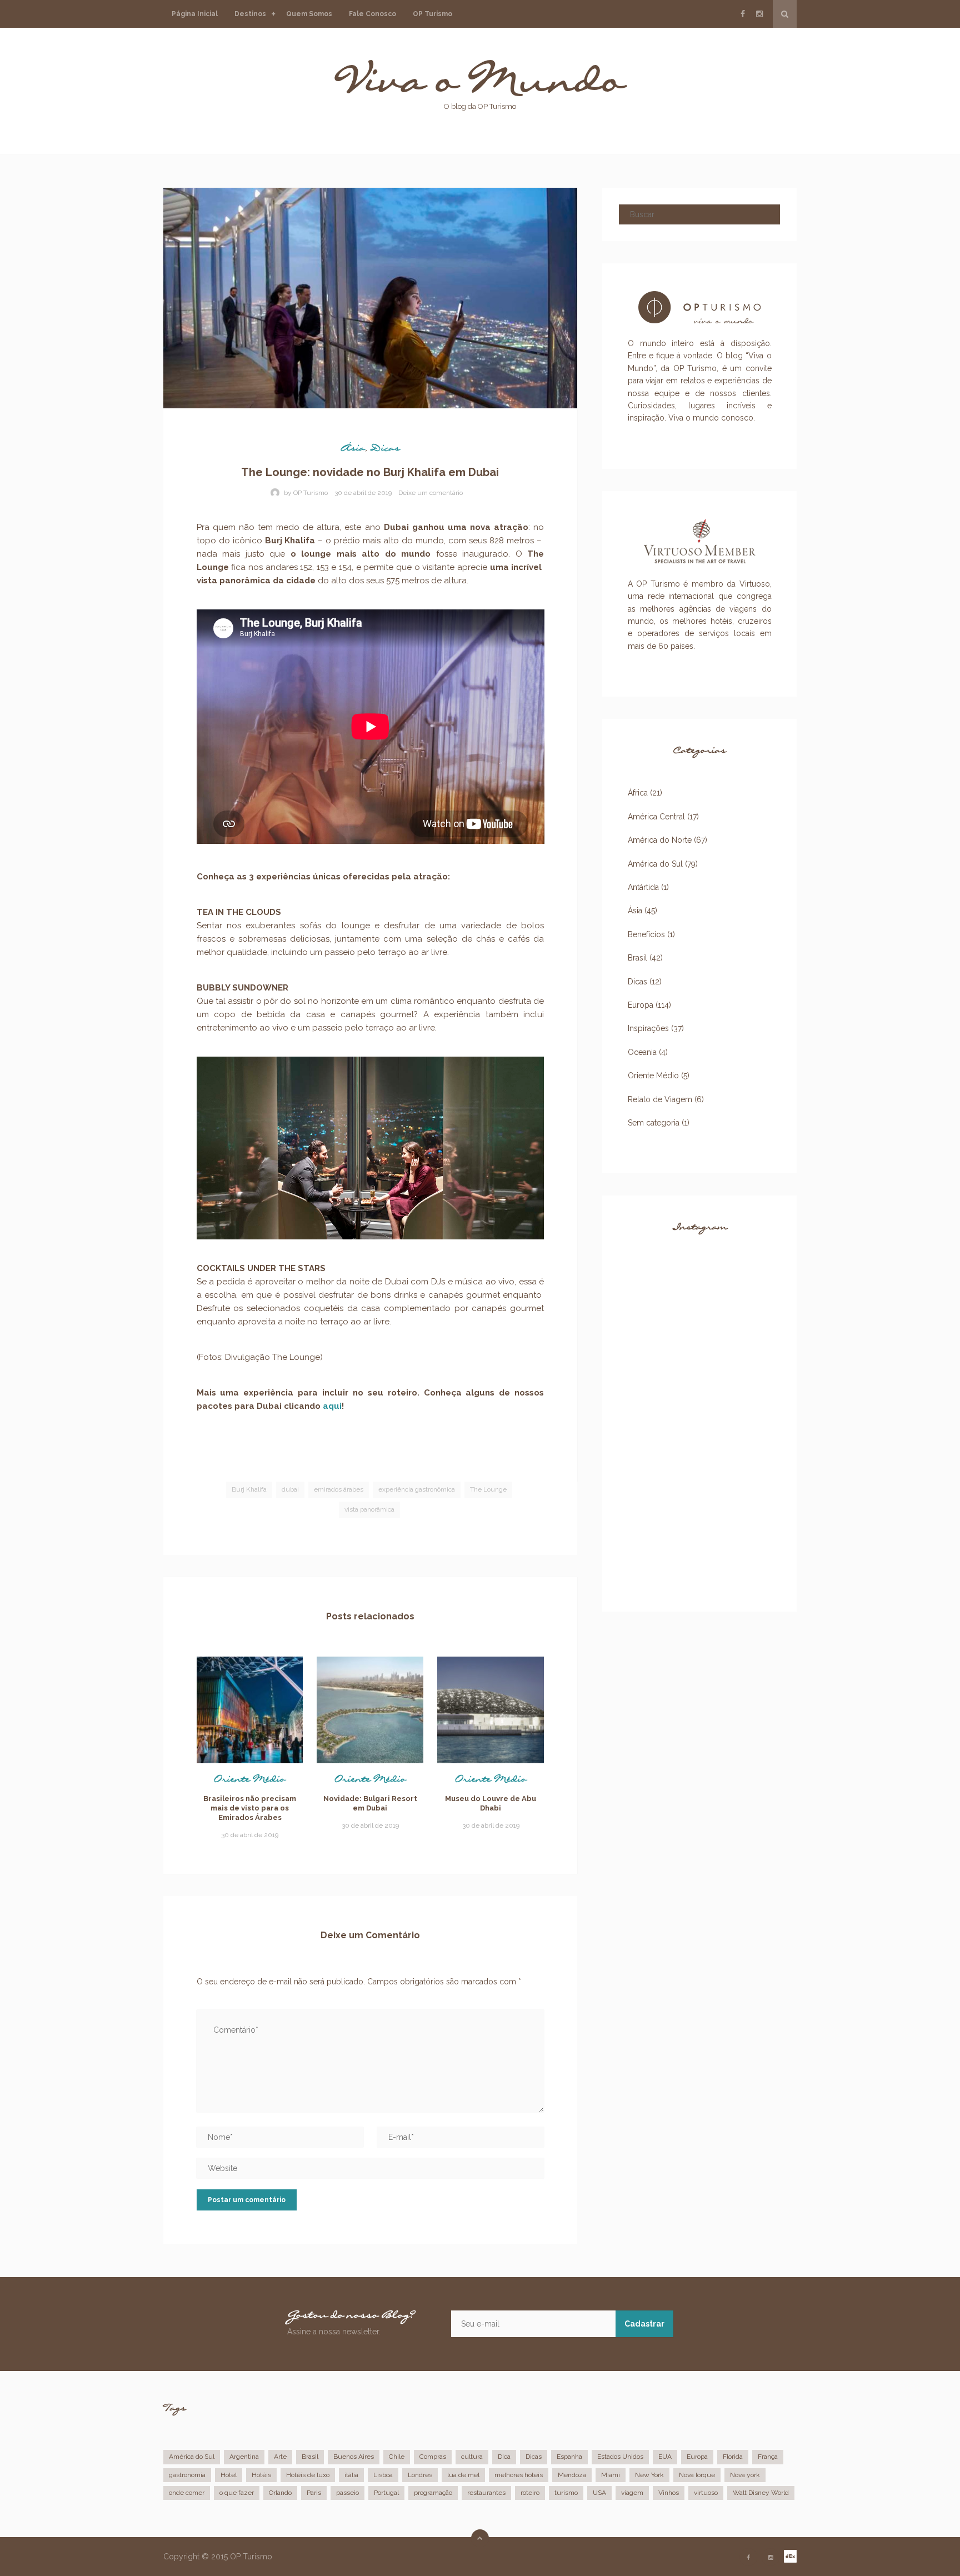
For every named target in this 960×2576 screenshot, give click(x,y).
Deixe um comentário (431, 493)
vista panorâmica (369, 1509)
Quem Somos (309, 14)
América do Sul (262, 104)
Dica (504, 2457)
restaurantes (486, 2493)
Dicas (385, 451)
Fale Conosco (372, 14)
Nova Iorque (697, 2475)
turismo (566, 2493)
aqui (332, 1406)
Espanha (569, 2457)
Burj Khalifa (249, 1489)
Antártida (260, 256)
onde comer (187, 2493)
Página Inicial (195, 14)
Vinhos (669, 2493)
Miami (611, 2475)
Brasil (637, 958)
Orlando (280, 2493)
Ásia (250, 136)
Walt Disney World (761, 2493)
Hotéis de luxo (308, 2475)
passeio (347, 2493)
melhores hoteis (519, 2475)
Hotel (229, 2475)
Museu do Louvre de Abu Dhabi (491, 1803)
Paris (314, 2493)
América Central (257, 196)
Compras (433, 2457)
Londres (420, 2475)
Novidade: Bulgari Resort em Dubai (370, 1803)
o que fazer (237, 2493)
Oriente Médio (250, 1782)
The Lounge (488, 1489)
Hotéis (261, 2475)
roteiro (530, 2493)
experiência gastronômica (417, 1489)
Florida (733, 2457)
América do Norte (262, 65)
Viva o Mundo (480, 90)
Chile (397, 2457)
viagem (632, 2493)
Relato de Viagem (660, 1099)
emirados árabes (339, 1489)
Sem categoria (654, 1123)
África (253, 163)
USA (599, 2493)
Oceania (257, 229)
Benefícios (646, 934)
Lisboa (383, 2475)
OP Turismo (432, 14)
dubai (290, 1489)
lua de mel (463, 2475)
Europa (255, 33)
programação (433, 2493)
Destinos (250, 14)
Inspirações (648, 1028)
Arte (280, 2457)
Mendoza (572, 2475)
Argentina (244, 2457)
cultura (472, 2457)
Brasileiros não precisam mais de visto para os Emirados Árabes (250, 1808)
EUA (665, 2457)
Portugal (386, 2493)
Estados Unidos (620, 2457)
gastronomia (187, 2475)
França (768, 2457)
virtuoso (706, 2493)
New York (649, 2475)
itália (351, 2475)
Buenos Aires (354, 2457)
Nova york (745, 2475)
